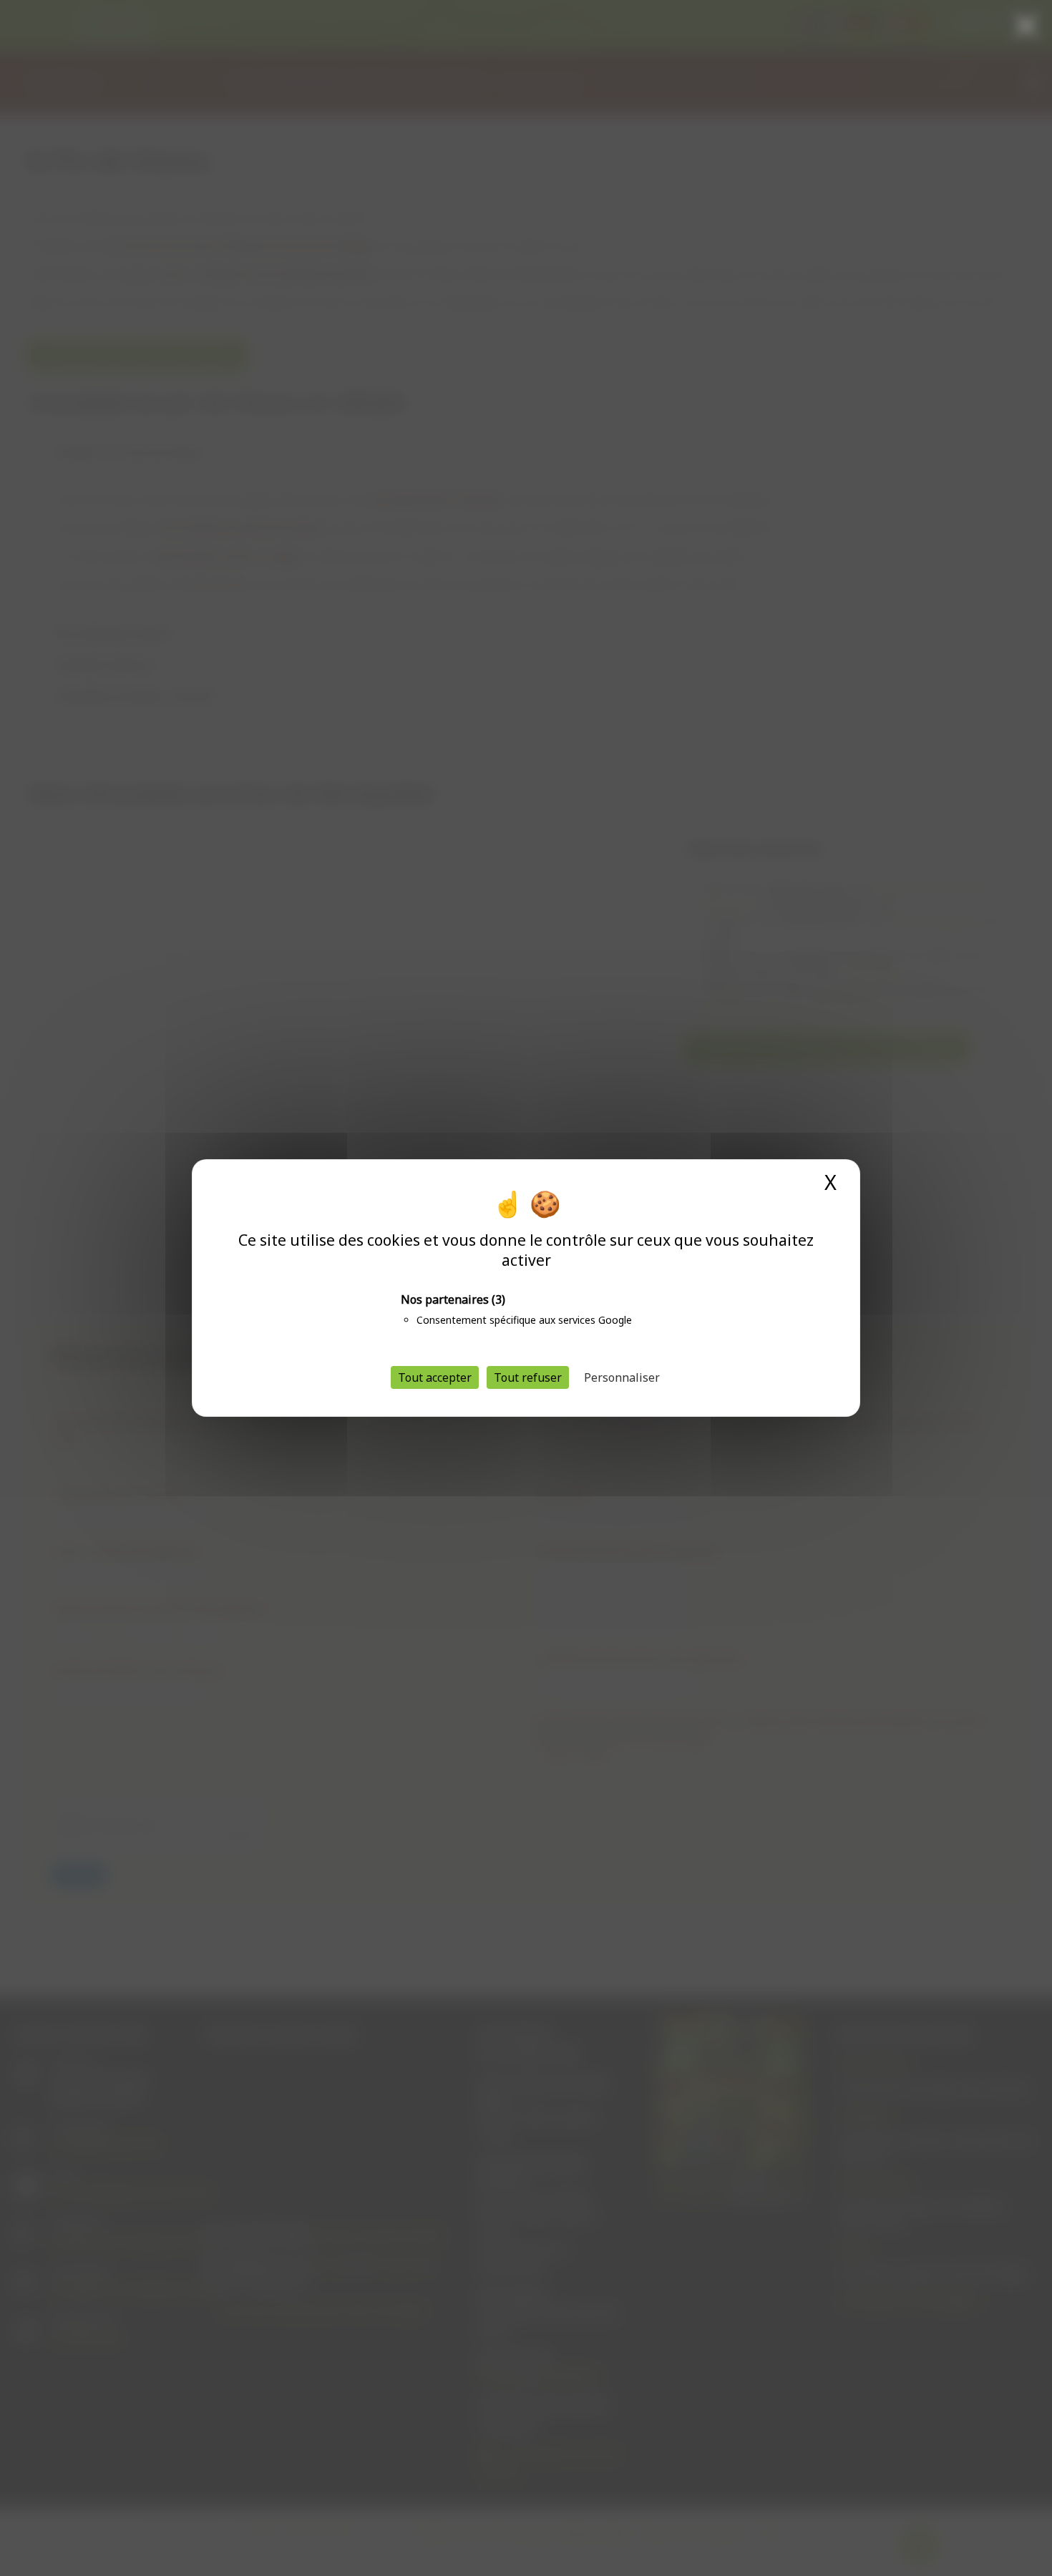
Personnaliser (622, 1377)
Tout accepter (435, 1377)
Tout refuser (528, 1377)
